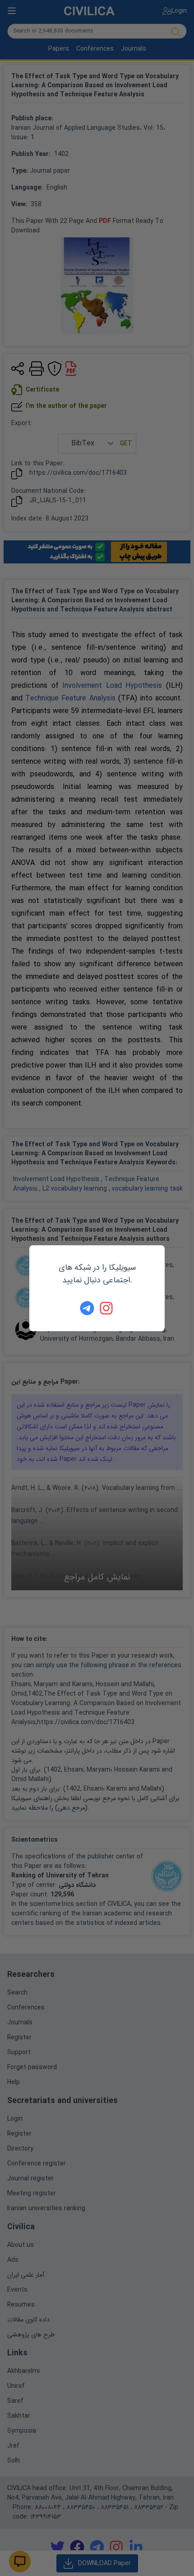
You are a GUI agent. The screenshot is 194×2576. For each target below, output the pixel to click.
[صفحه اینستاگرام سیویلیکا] (107, 1308)
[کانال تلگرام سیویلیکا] (87, 1308)
